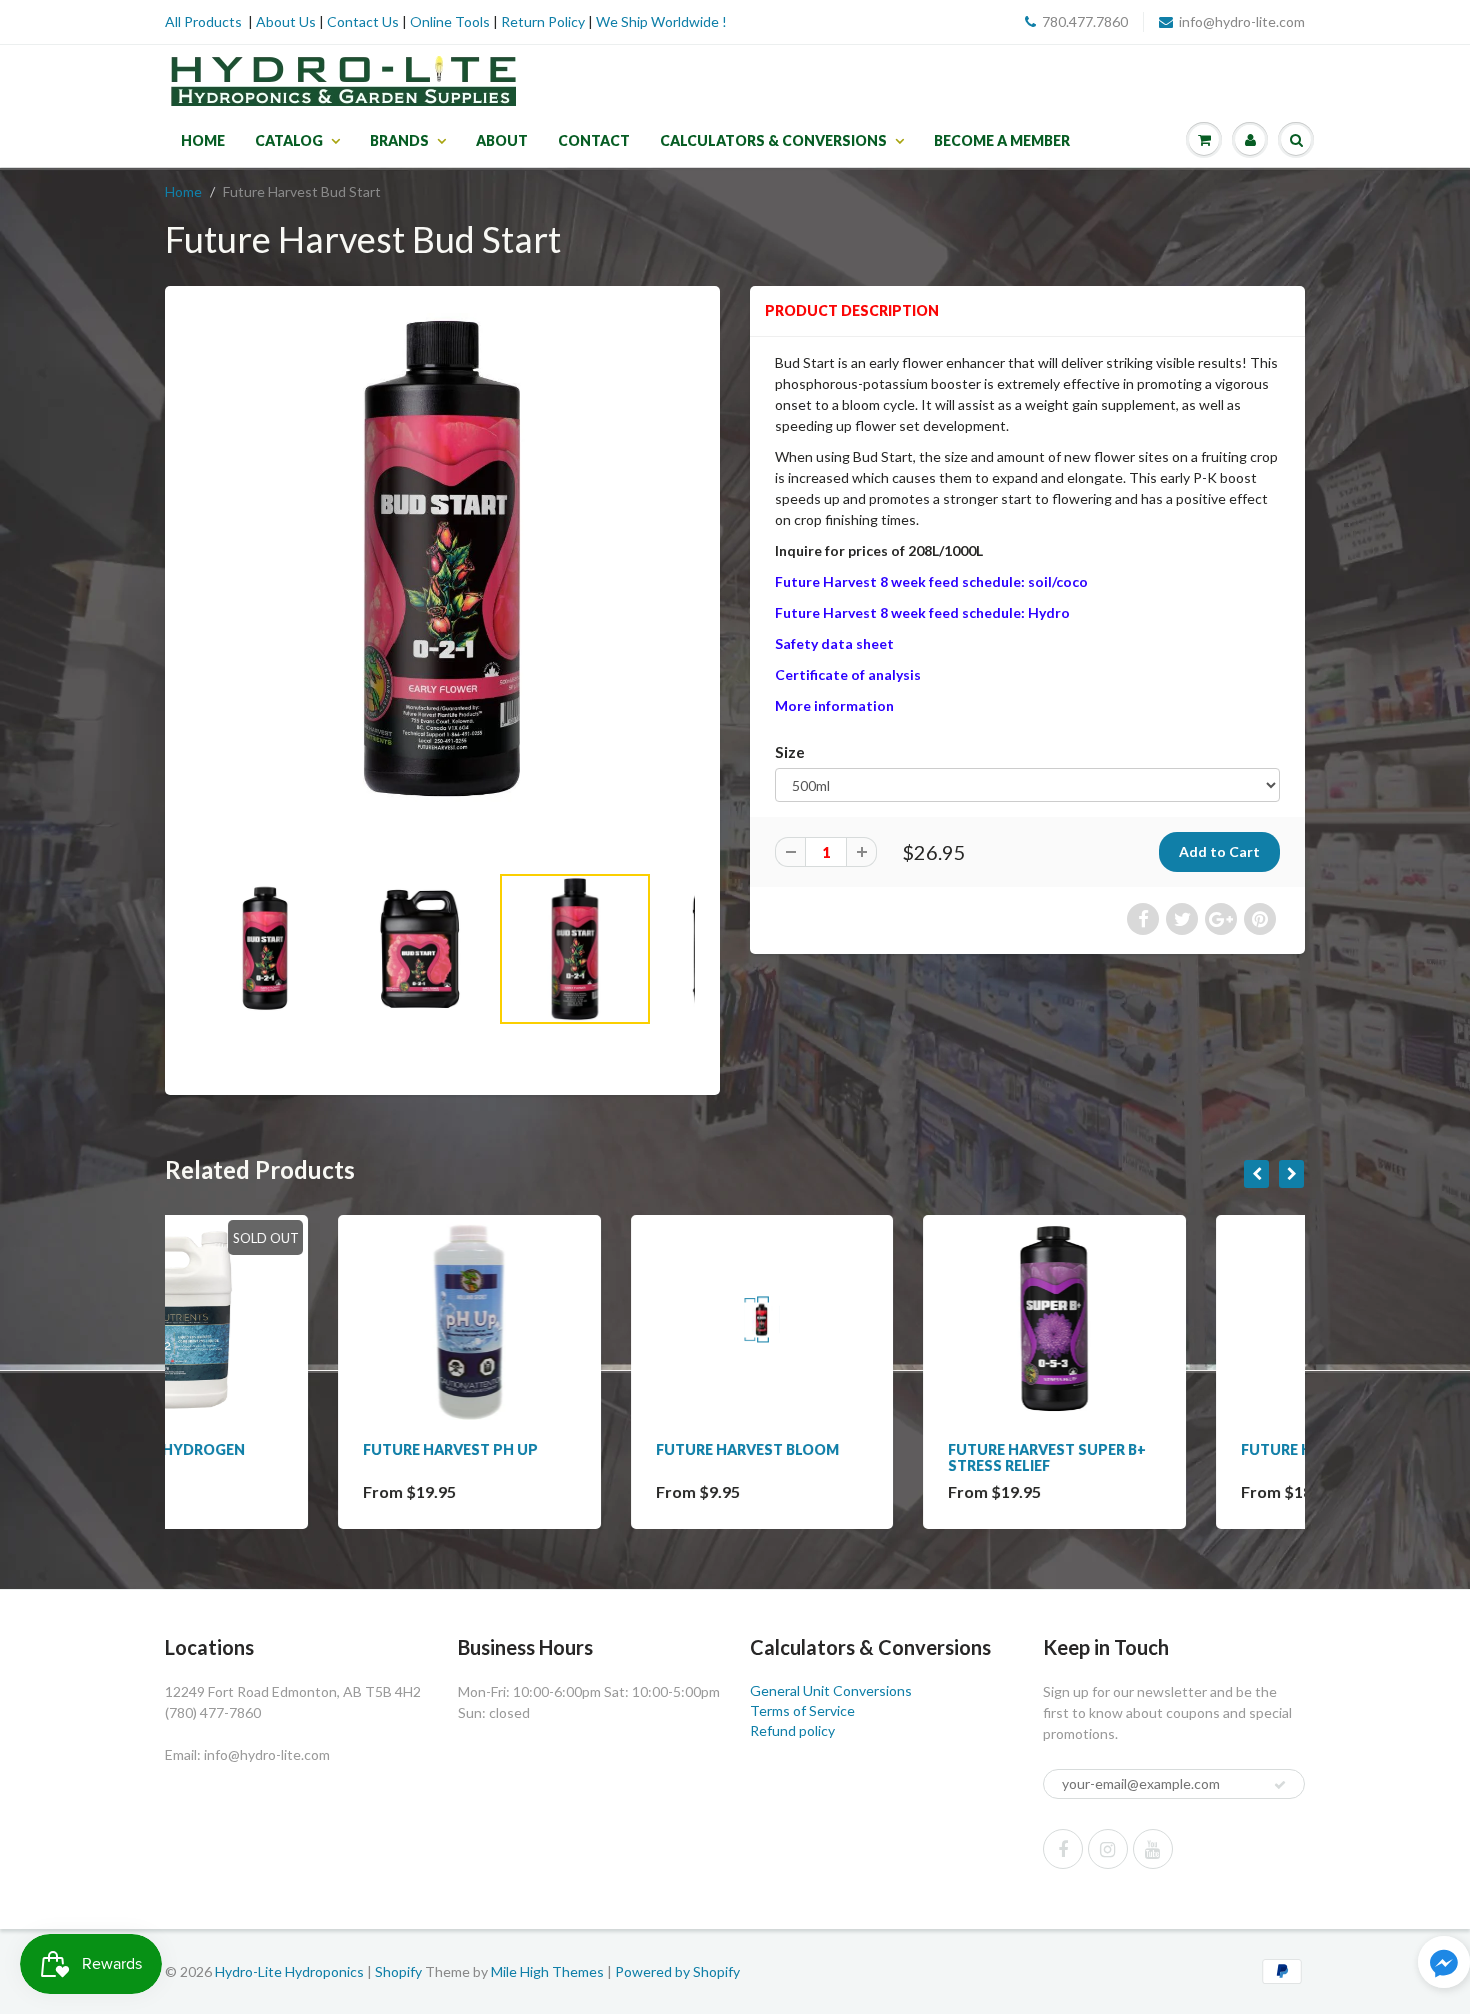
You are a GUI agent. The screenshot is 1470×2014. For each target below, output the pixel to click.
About (502, 140)
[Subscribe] (1280, 1785)
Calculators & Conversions (773, 140)
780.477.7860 (1085, 21)
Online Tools (450, 21)
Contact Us (363, 21)
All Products (203, 21)
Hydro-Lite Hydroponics (289, 1971)
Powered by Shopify (677, 1971)
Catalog (289, 140)
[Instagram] (1108, 1849)
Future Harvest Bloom (574, 1449)
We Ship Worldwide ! (661, 21)
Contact (594, 140)
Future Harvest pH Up (277, 1449)
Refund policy (792, 1730)
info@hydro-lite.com (1242, 21)
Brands (399, 140)
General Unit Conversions (831, 1690)
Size (790, 752)
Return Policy (543, 21)
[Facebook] (1063, 1849)
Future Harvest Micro (1157, 1449)
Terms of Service (802, 1710)
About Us (286, 21)
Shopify (398, 1971)
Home (203, 140)
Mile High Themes (547, 1971)
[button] (1444, 1964)
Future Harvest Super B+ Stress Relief (874, 1457)
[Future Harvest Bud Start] (442, 558)
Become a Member (1002, 140)
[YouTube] (1153, 1849)
